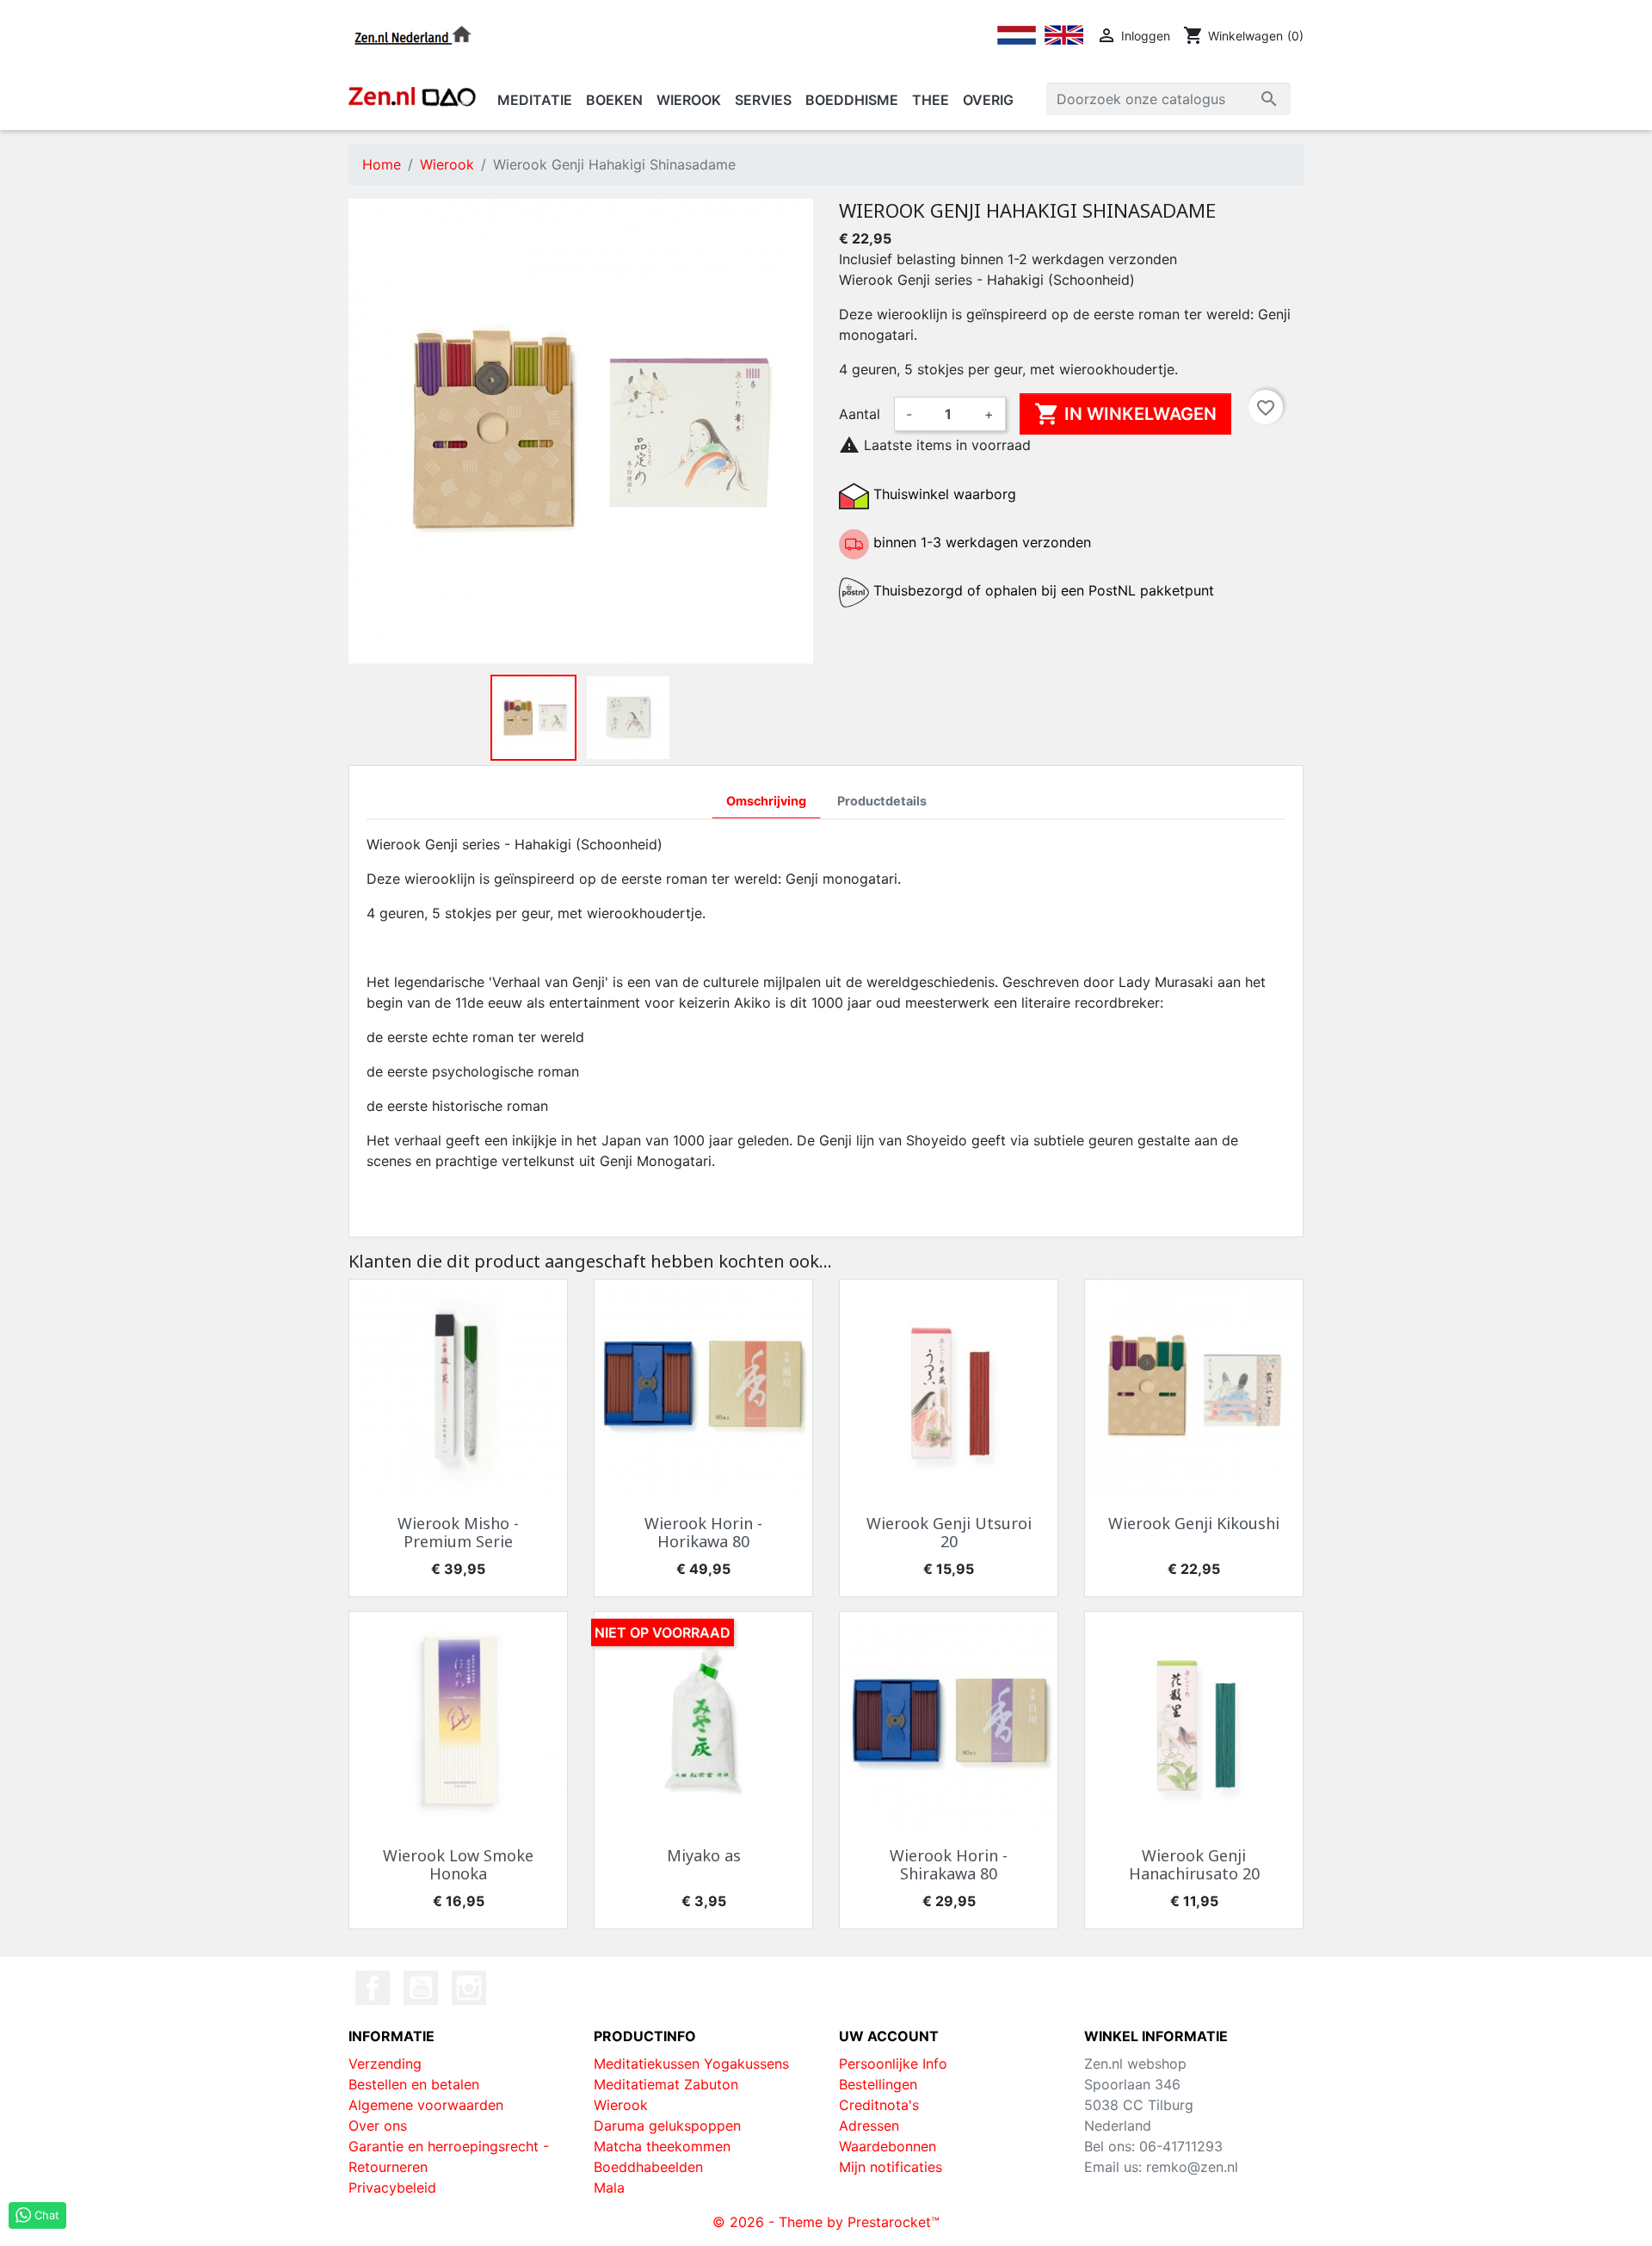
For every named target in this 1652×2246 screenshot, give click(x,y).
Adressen (869, 2126)
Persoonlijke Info (893, 2064)
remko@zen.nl (1192, 2167)
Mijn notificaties (891, 2167)
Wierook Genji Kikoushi (1194, 1523)
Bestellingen (878, 2084)
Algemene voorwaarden (426, 2105)
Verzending (385, 2064)
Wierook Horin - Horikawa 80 (703, 1533)
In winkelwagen (1125, 414)
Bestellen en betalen (414, 2084)
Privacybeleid (392, 2187)
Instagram (469, 1988)
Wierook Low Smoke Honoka (458, 1865)
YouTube (421, 1988)
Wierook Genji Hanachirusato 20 (1194, 1865)
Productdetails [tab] (882, 801)
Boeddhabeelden (648, 2167)
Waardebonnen (888, 2146)
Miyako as (704, 1855)
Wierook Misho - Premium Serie (458, 1533)
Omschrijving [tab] (766, 801)
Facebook (373, 1988)
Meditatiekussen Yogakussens (691, 2064)
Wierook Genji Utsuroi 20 (949, 1533)
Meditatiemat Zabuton (666, 2084)
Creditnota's (879, 2105)
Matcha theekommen (662, 2146)
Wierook (621, 2105)
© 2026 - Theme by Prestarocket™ (826, 2222)
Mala (609, 2187)
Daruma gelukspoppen (667, 2126)
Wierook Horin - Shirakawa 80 (949, 1865)
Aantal (860, 414)
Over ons (378, 2126)
